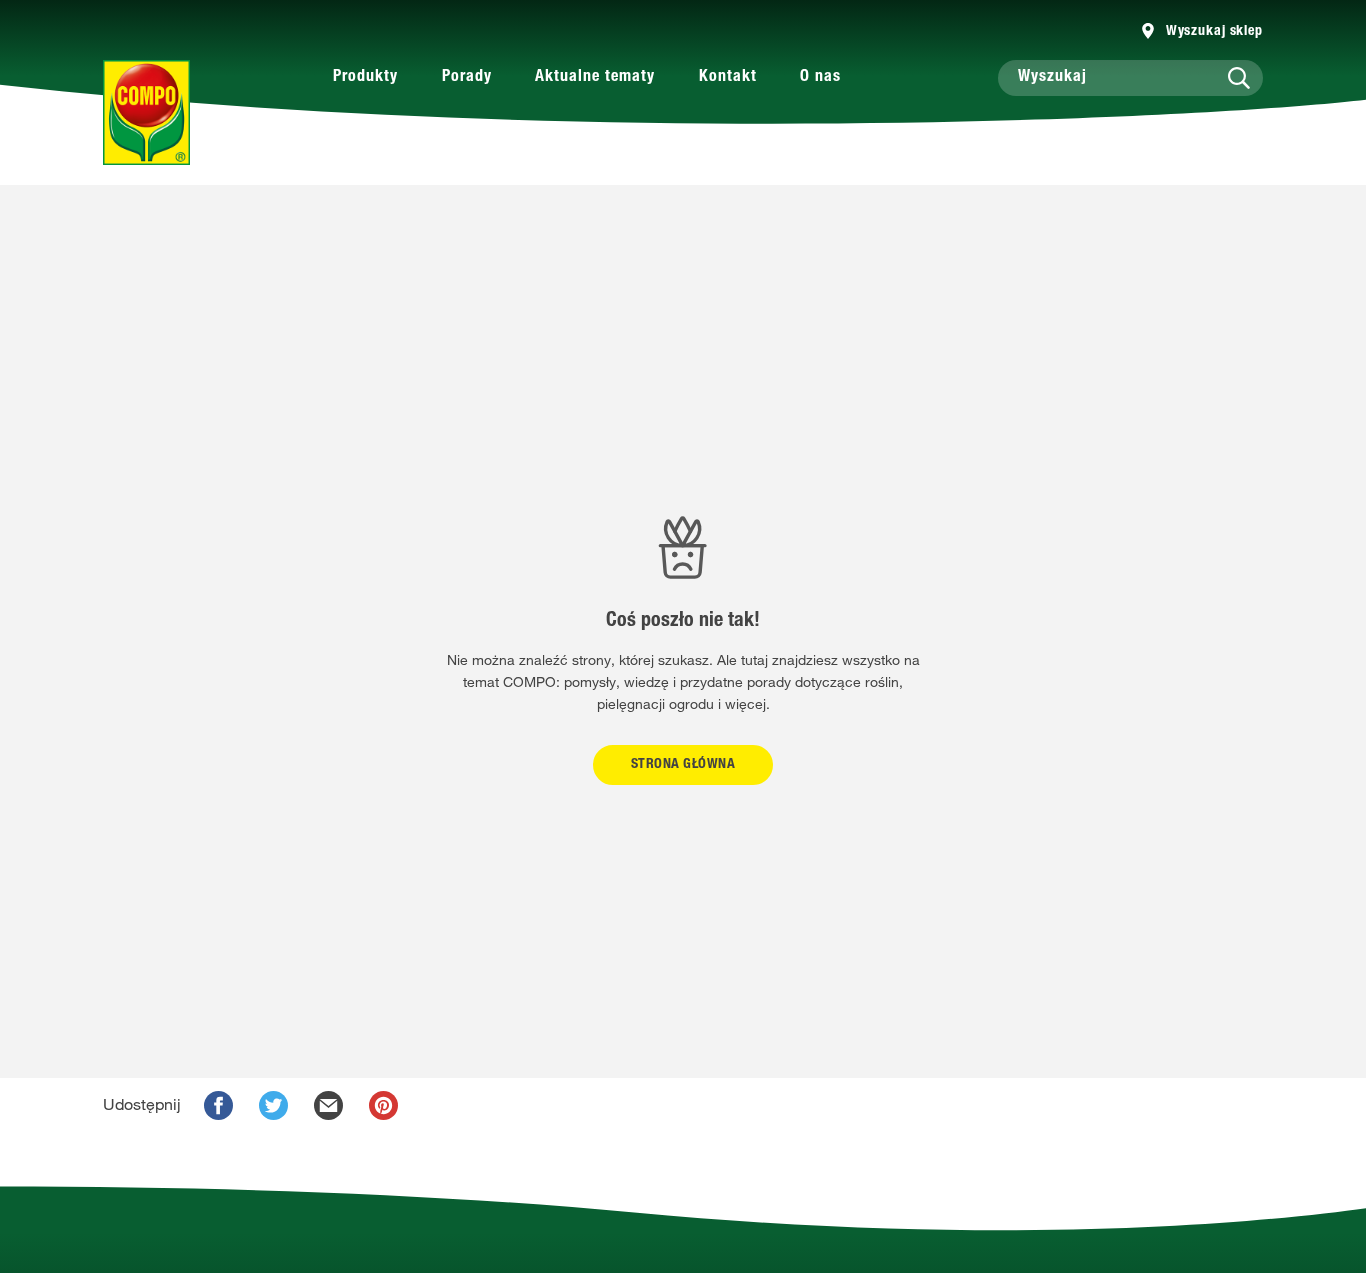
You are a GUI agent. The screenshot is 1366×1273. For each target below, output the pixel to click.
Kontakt (728, 78)
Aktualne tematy (595, 78)
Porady (467, 78)
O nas (820, 78)
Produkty (365, 78)
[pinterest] (383, 1105)
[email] (328, 1105)
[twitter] (273, 1105)
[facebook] (218, 1105)
